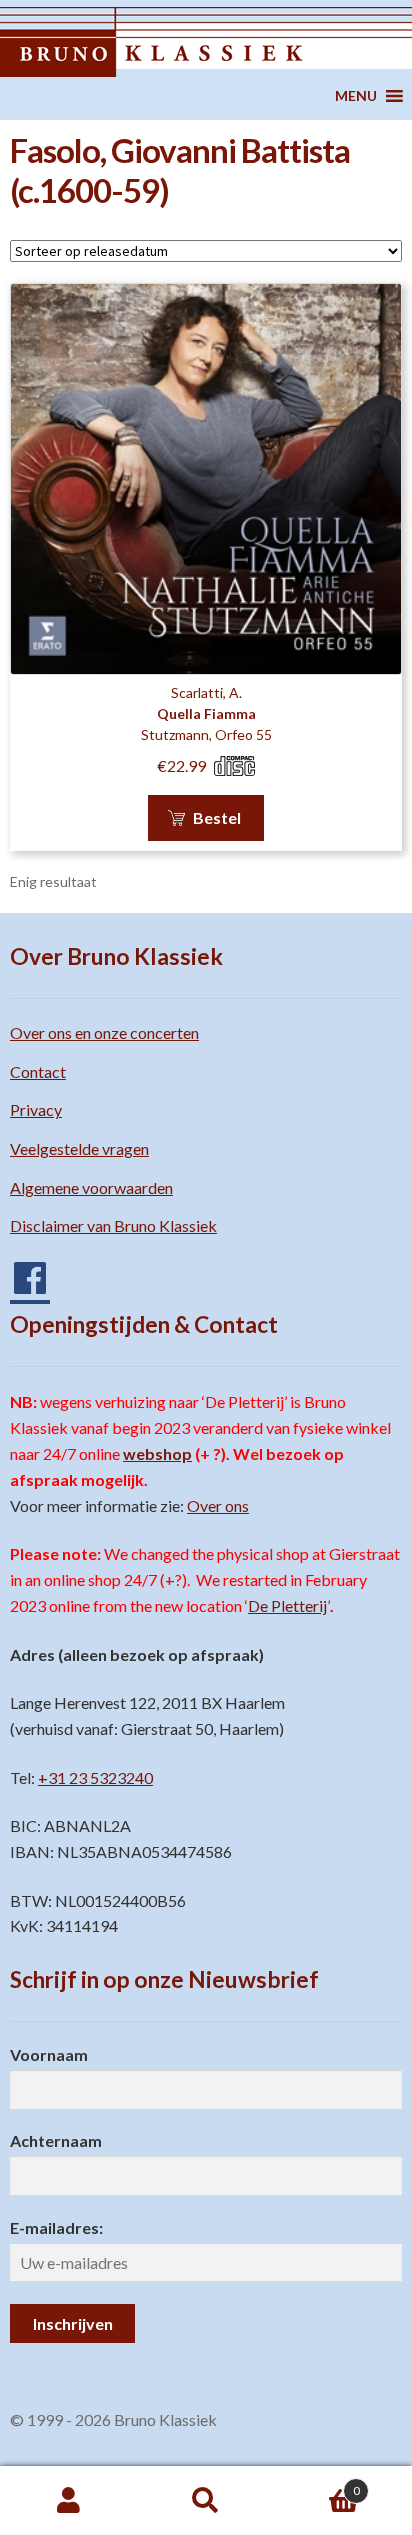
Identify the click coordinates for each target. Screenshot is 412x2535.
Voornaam (49, 2054)
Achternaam (56, 2140)
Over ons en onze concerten (104, 1032)
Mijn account (68, 2501)
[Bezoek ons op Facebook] (20, 1270)
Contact (38, 1071)
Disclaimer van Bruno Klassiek (113, 1225)
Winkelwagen (317, 2484)
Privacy (36, 1109)
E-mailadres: (56, 2227)
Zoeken (205, 2501)
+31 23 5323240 (95, 1777)
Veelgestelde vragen (79, 1148)
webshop (157, 1453)
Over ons (218, 1505)
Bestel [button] (217, 817)
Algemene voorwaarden (91, 1187)
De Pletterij (287, 1605)
